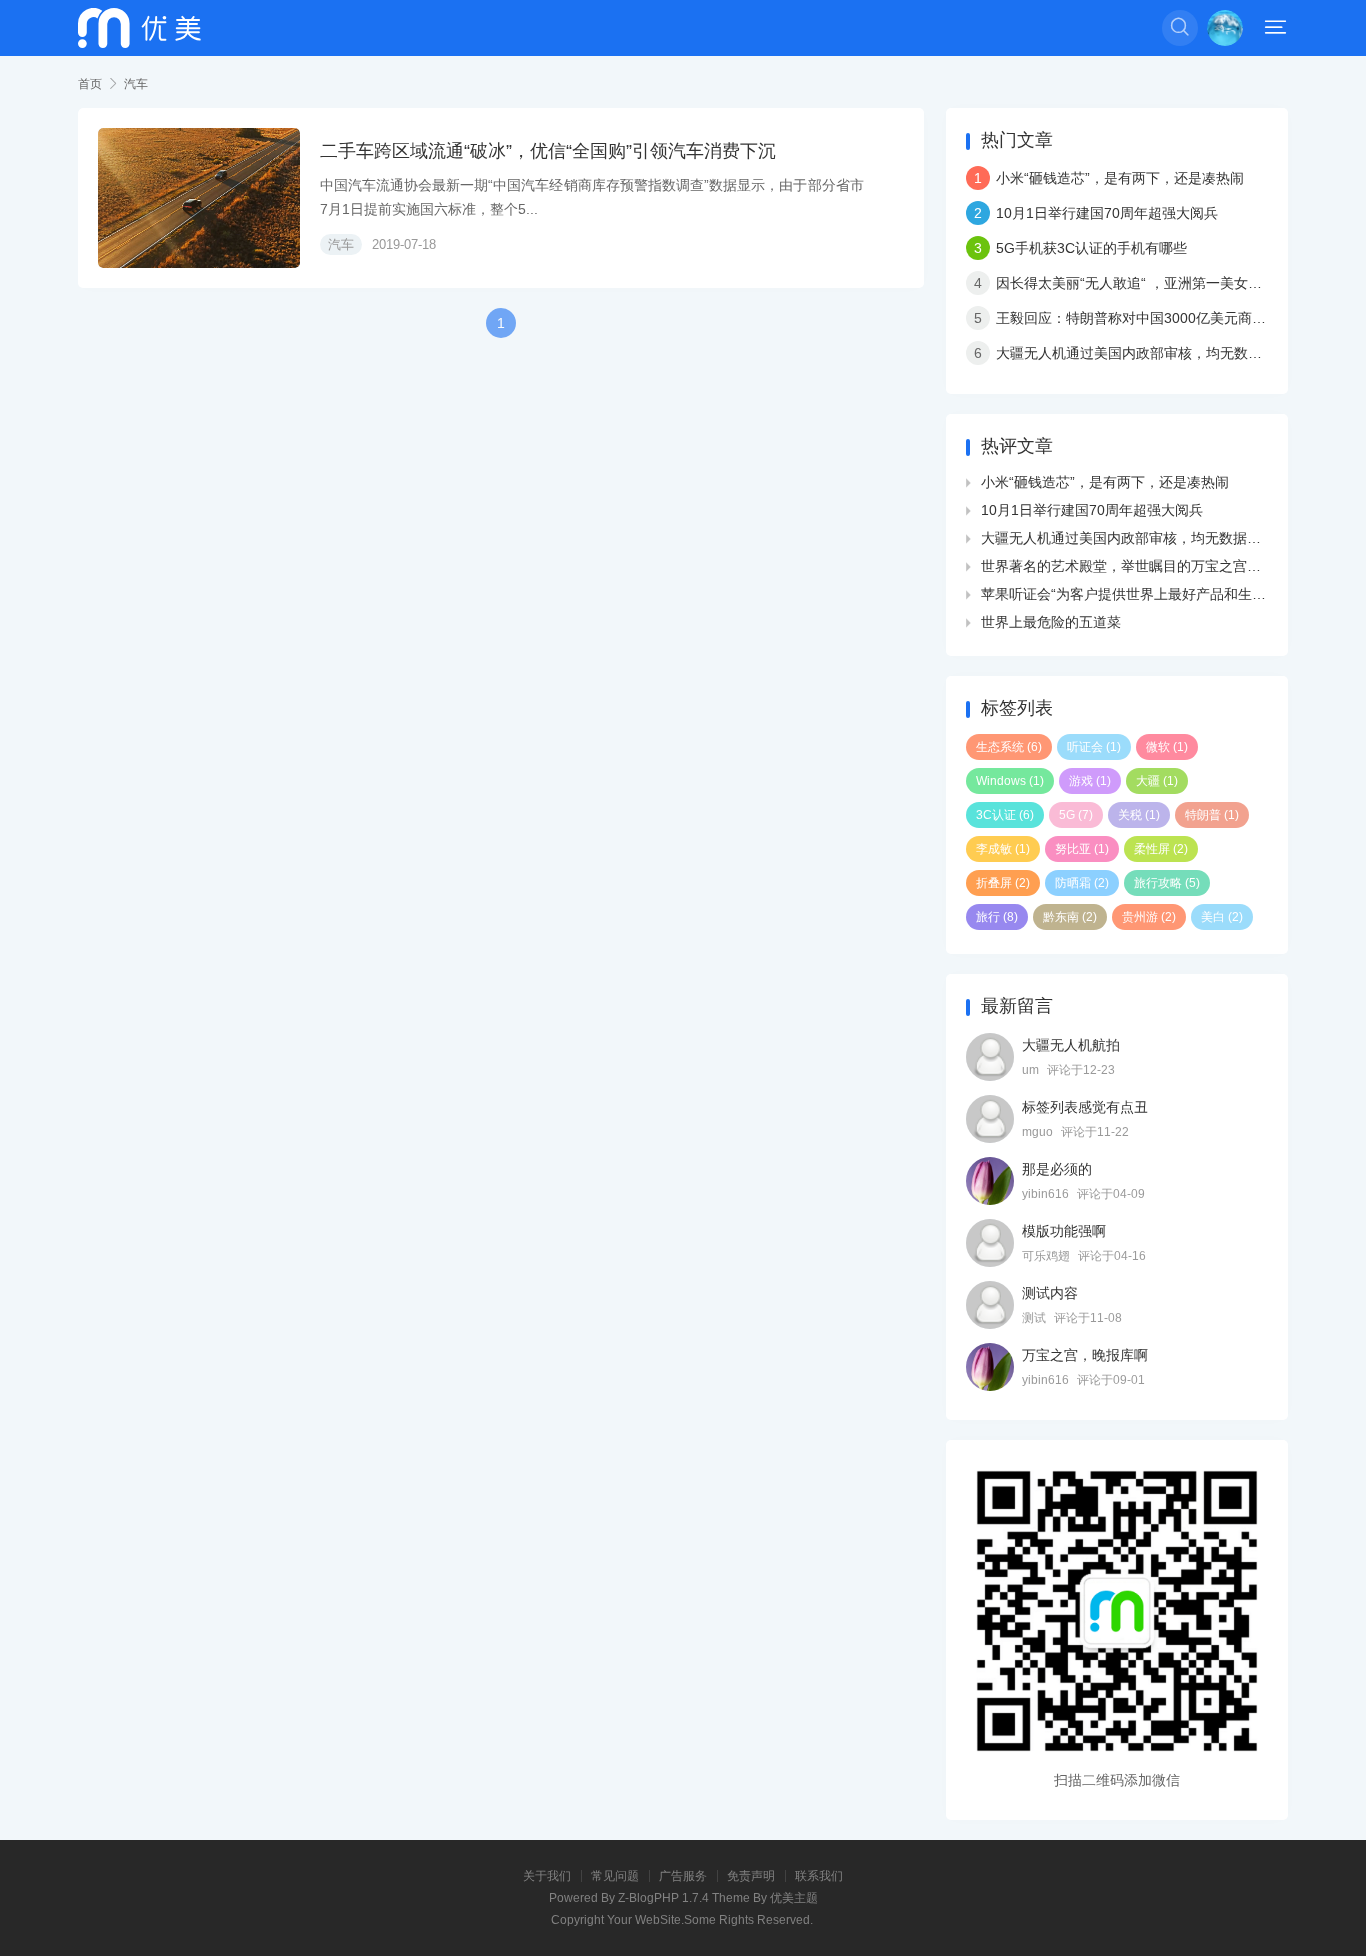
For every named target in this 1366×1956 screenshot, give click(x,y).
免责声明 (751, 1876)
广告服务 (683, 1876)
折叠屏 (1003, 883)
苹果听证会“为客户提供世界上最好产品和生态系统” (1140, 594)
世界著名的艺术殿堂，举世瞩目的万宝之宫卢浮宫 (1135, 566)
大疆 (1157, 781)
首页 (90, 84)
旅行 (997, 917)
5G (1076, 815)
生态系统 (1009, 747)
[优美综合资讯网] (139, 28)
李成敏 (1003, 849)
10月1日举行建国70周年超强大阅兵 (1107, 213)
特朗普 (1212, 815)
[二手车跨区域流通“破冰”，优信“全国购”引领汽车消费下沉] (199, 198)
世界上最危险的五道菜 (1051, 622)
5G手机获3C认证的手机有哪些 (1091, 248)
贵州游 (1149, 917)
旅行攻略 (1167, 883)
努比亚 (1082, 849)
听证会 (1094, 747)
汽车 (136, 84)
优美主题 (794, 1898)
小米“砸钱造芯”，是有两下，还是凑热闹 (1120, 178)
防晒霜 (1082, 883)
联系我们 (819, 1876)
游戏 (1090, 781)
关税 (1139, 815)
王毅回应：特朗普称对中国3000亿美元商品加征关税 (1159, 318)
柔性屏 (1161, 849)
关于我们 (547, 1876)
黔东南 (1070, 917)
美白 (1222, 917)
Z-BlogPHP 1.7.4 (663, 1898)
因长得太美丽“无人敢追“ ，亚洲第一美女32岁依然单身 (1165, 283)
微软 (1167, 747)
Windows (1010, 781)
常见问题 (615, 1876)
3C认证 (1005, 815)
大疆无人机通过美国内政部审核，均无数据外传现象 (1157, 353)
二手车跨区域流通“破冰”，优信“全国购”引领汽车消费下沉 (548, 151)
